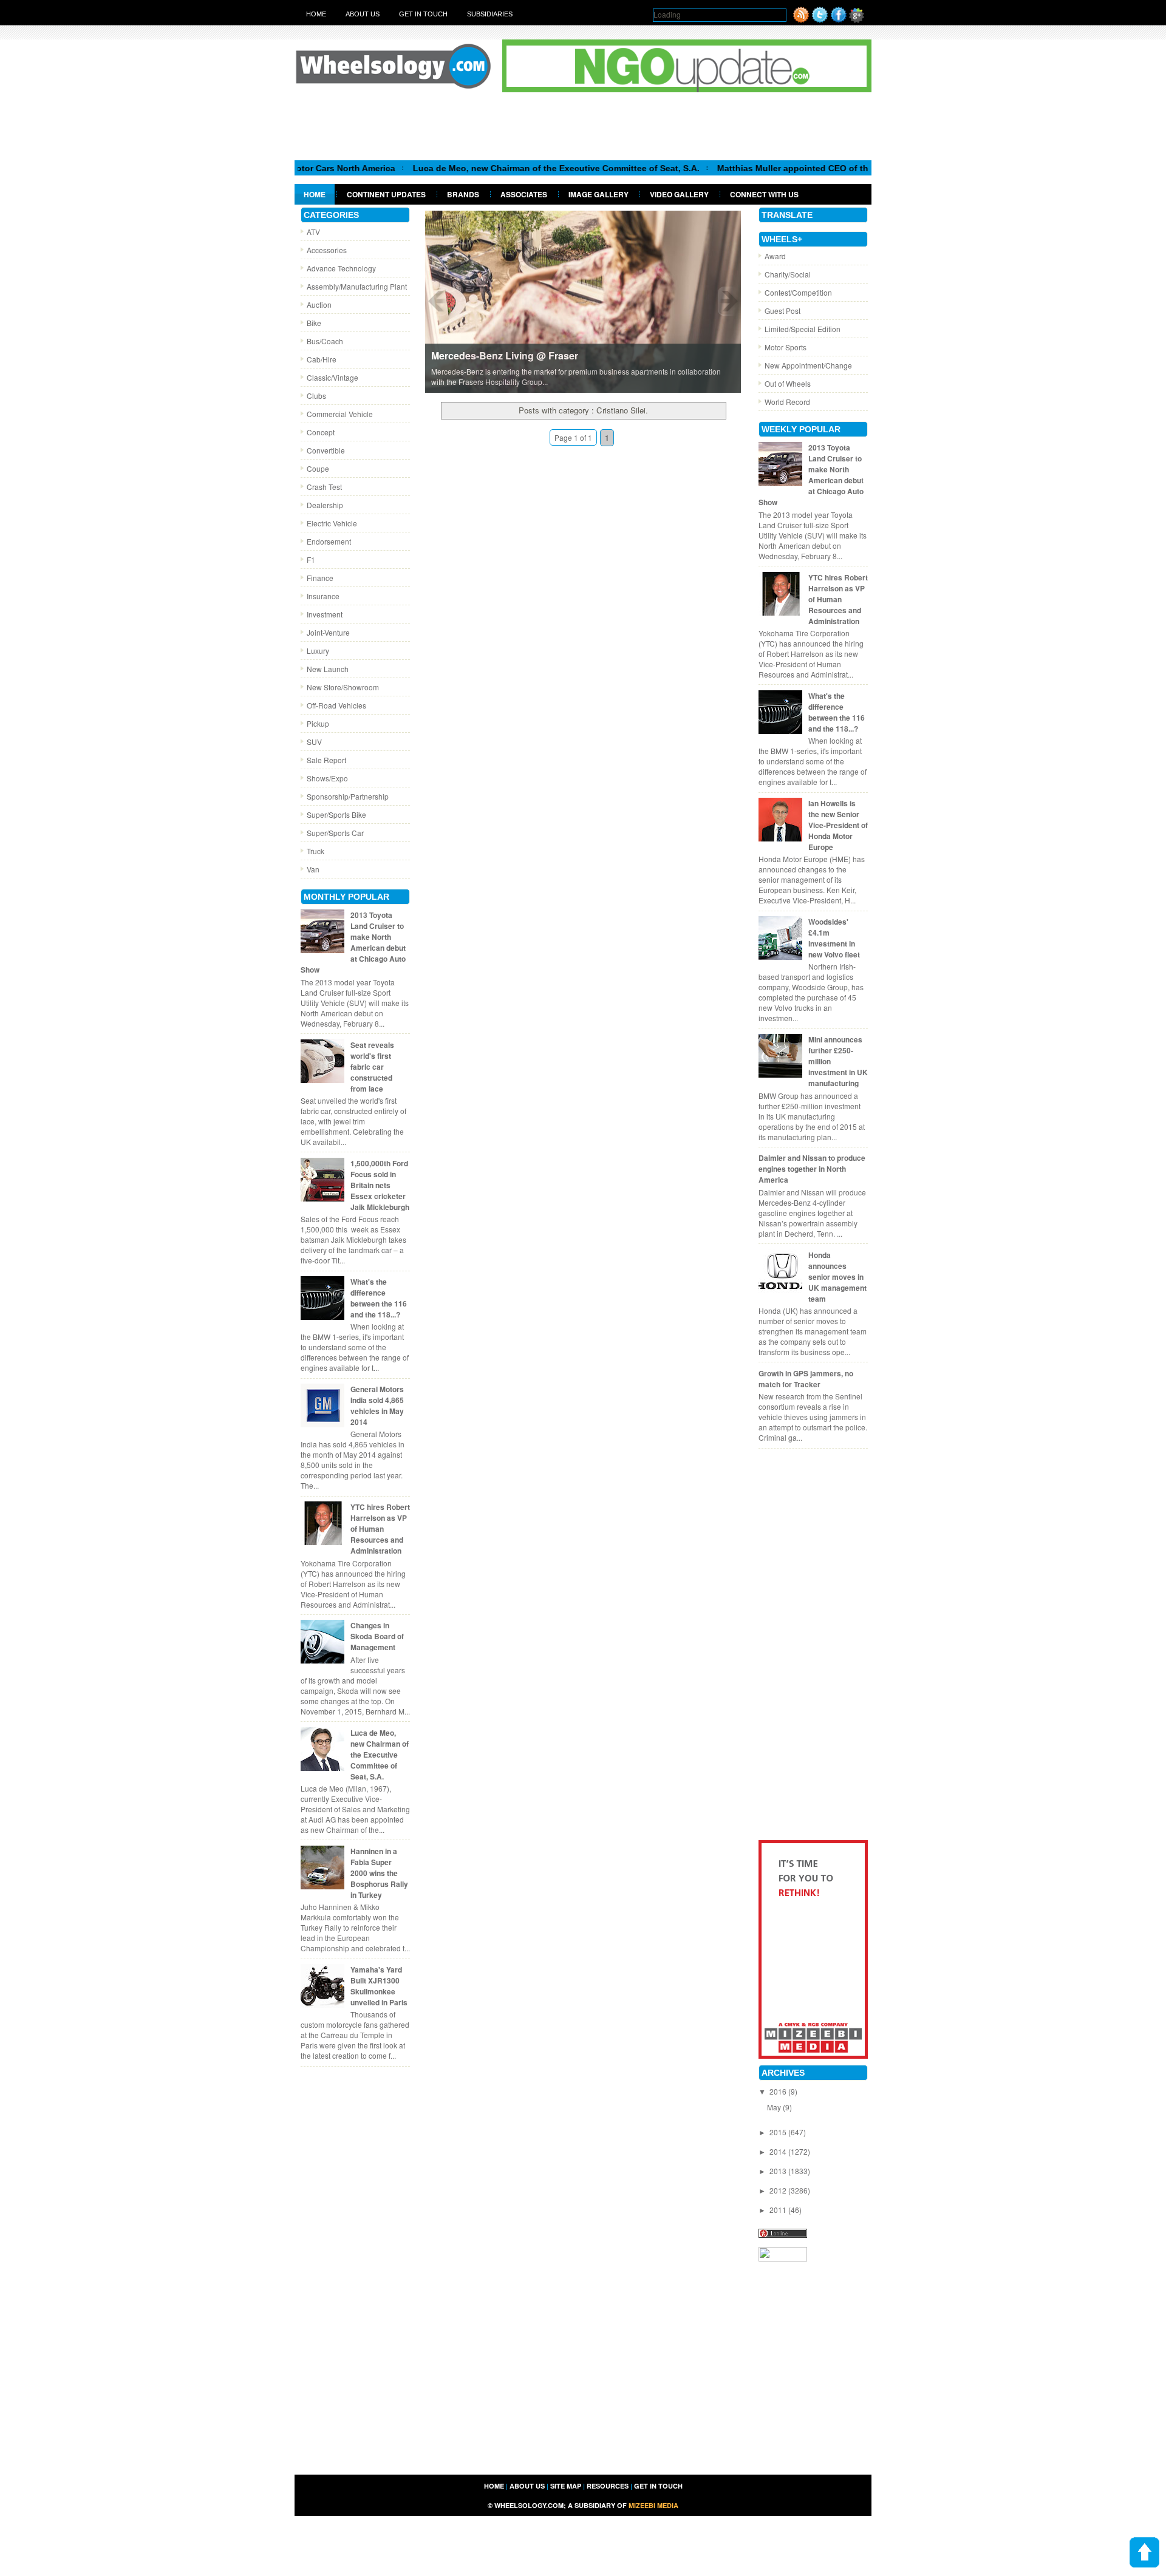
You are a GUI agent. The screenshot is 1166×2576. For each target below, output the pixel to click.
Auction (319, 304)
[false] (583, 301)
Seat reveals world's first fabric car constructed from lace (372, 1067)
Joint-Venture (328, 632)
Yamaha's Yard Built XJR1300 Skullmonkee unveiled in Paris (379, 1986)
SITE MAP (566, 2486)
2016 (779, 2091)
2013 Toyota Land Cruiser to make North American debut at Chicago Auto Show (353, 942)
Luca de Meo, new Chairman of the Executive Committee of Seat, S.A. (486, 168)
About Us (363, 14)
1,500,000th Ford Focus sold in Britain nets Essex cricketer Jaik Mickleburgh (380, 1185)
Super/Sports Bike (336, 814)
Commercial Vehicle (340, 414)
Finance (320, 578)
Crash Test (324, 487)
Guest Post (782, 311)
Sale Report (326, 760)
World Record (787, 402)
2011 (779, 2210)
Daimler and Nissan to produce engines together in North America (812, 1169)
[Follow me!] (820, 20)
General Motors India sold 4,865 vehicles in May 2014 (377, 1405)
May (775, 2107)
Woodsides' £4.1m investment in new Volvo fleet (834, 938)
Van (313, 869)
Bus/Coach (325, 341)
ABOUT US (527, 2486)
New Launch (328, 669)
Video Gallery (679, 194)
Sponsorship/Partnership (348, 796)
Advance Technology (341, 268)
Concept (321, 432)
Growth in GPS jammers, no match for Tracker (806, 1379)
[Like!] (839, 20)
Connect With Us (764, 194)
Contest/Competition (798, 292)
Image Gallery (598, 194)
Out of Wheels (788, 383)
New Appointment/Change (808, 365)
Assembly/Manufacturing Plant (357, 286)
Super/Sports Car (335, 833)
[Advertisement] (583, 126)
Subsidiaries (490, 14)
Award (775, 256)
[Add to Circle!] (857, 20)
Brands (463, 194)
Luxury (318, 651)
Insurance (323, 596)
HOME (494, 2486)
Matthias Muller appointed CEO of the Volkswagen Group (765, 168)
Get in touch (423, 14)
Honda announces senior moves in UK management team (837, 1277)
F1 (311, 559)
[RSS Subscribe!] (801, 20)
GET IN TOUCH (658, 2486)
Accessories (327, 250)
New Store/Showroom (343, 687)
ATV (313, 232)
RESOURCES (608, 2486)
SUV (314, 742)
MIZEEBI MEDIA (653, 2505)
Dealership (325, 505)
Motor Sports (786, 347)
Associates (524, 194)
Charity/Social (788, 274)
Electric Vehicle (332, 523)
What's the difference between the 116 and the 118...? (379, 1298)
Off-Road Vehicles (336, 705)
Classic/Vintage (332, 377)
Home (316, 14)
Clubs (316, 396)
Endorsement (329, 541)
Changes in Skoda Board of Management (377, 1636)
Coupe (318, 468)
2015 (779, 2132)
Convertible (326, 450)
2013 (779, 2171)
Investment (325, 614)
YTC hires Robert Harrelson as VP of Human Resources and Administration (380, 1529)
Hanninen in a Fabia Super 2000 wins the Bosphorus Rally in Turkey (379, 1873)
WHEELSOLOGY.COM (529, 2505)
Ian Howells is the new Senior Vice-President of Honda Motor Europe (838, 825)
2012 (779, 2190)
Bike (314, 323)
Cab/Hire (322, 359)
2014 (779, 2151)
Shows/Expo (327, 778)
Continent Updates (386, 194)
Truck (315, 851)
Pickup (318, 723)
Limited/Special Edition (803, 329)
